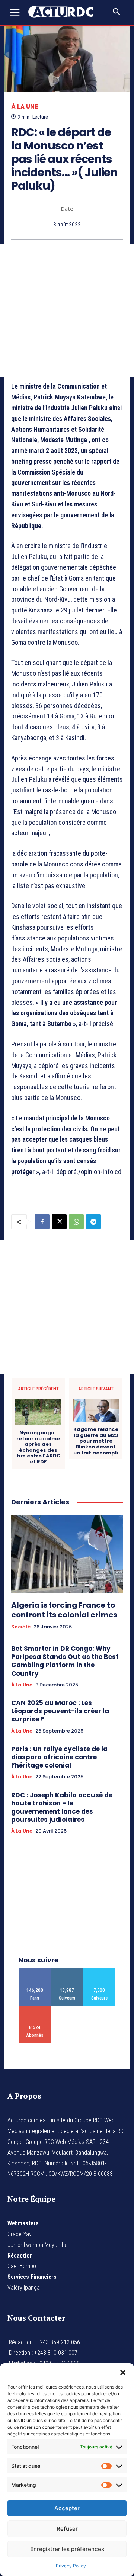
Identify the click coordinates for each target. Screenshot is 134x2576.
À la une (25, 107)
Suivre (67, 1971)
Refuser (67, 2529)
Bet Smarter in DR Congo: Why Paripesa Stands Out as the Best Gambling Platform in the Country (65, 1661)
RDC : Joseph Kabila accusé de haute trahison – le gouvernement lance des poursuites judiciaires (62, 1807)
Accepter (67, 2508)
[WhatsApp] (76, 1222)
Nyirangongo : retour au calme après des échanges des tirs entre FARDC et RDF (38, 1447)
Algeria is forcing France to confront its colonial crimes (64, 1610)
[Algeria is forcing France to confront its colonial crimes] (67, 1554)
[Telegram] (93, 1222)
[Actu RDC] (64, 12)
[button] (123, 2373)
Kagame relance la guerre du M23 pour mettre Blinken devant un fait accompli (96, 1441)
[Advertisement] (67, 311)
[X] (59, 1222)
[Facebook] (42, 1222)
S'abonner (35, 2008)
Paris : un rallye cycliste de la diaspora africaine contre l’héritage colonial (59, 1757)
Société (21, 1627)
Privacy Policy (71, 2566)
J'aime (35, 1971)
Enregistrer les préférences (67, 2549)
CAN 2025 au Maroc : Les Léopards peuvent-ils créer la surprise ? (60, 1711)
